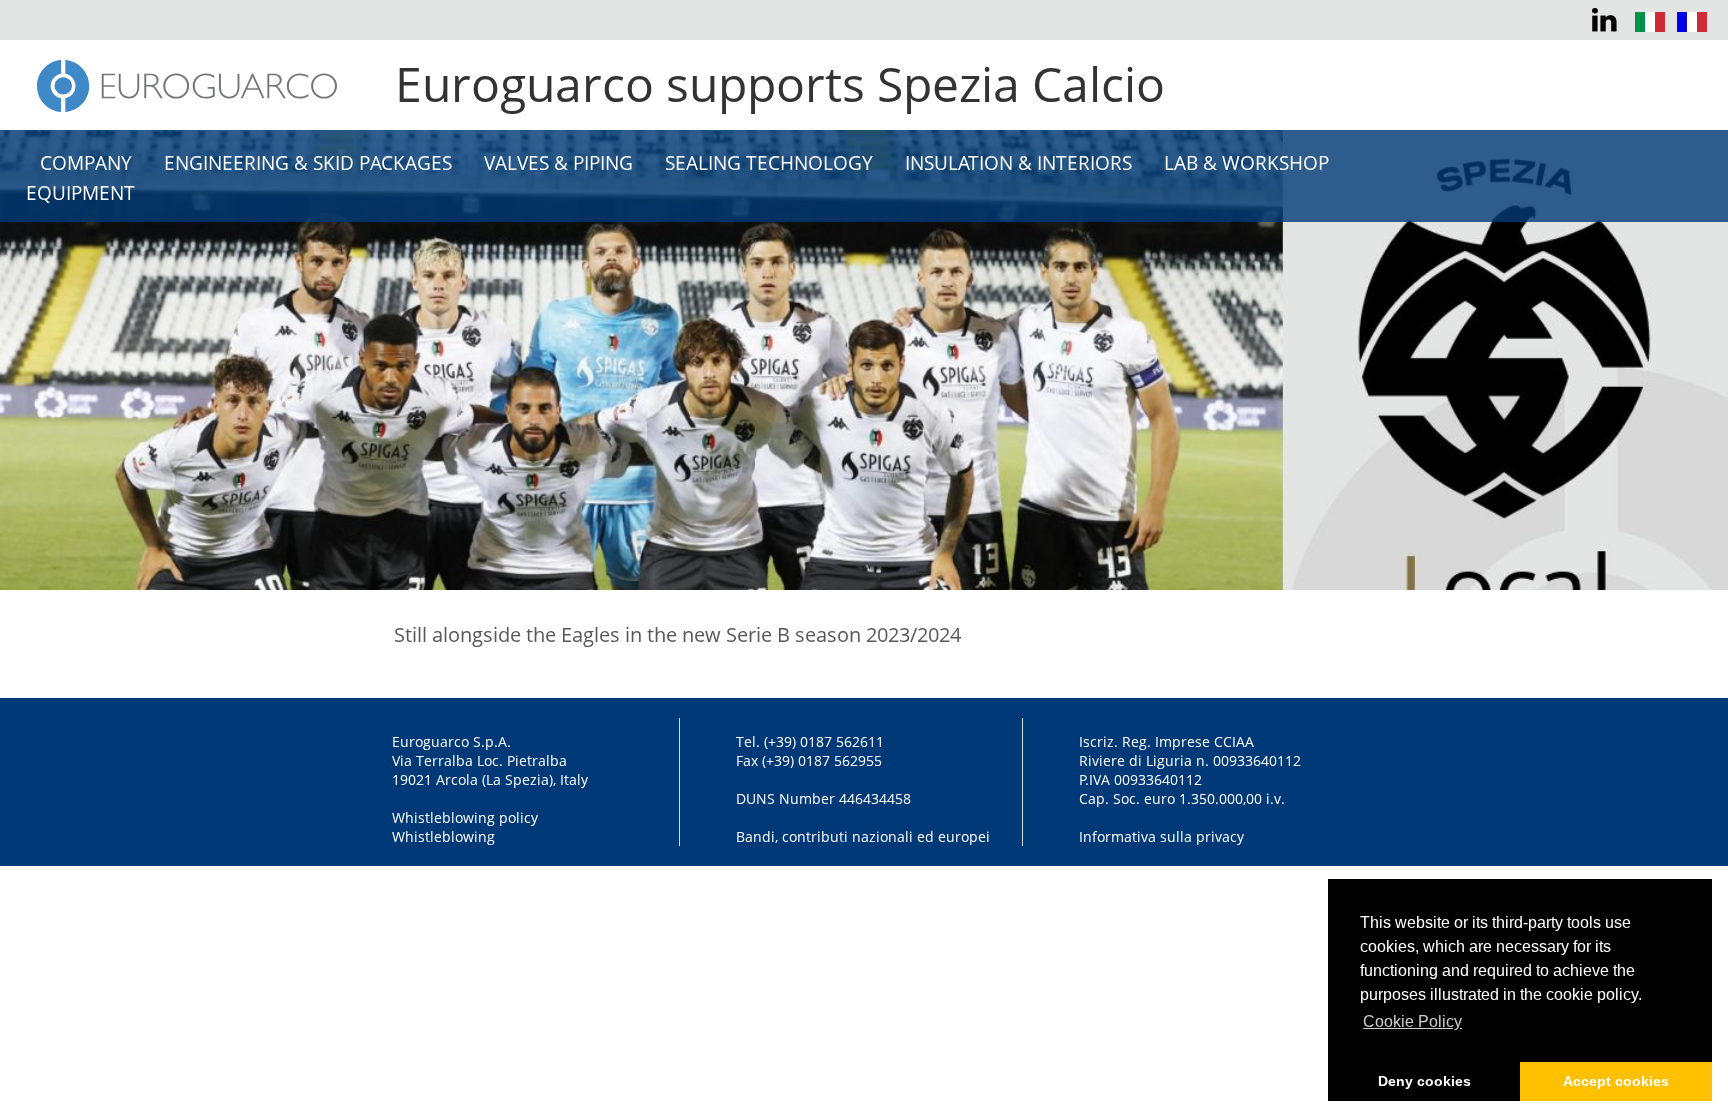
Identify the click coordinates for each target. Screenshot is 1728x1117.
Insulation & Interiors (1018, 163)
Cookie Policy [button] (1412, 1021)
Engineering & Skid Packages (308, 163)
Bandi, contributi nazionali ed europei (863, 836)
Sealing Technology (769, 163)
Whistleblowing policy (465, 817)
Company (86, 163)
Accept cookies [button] (1616, 1081)
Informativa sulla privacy (1161, 836)
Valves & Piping (558, 163)
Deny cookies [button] (1424, 1081)
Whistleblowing (443, 836)
